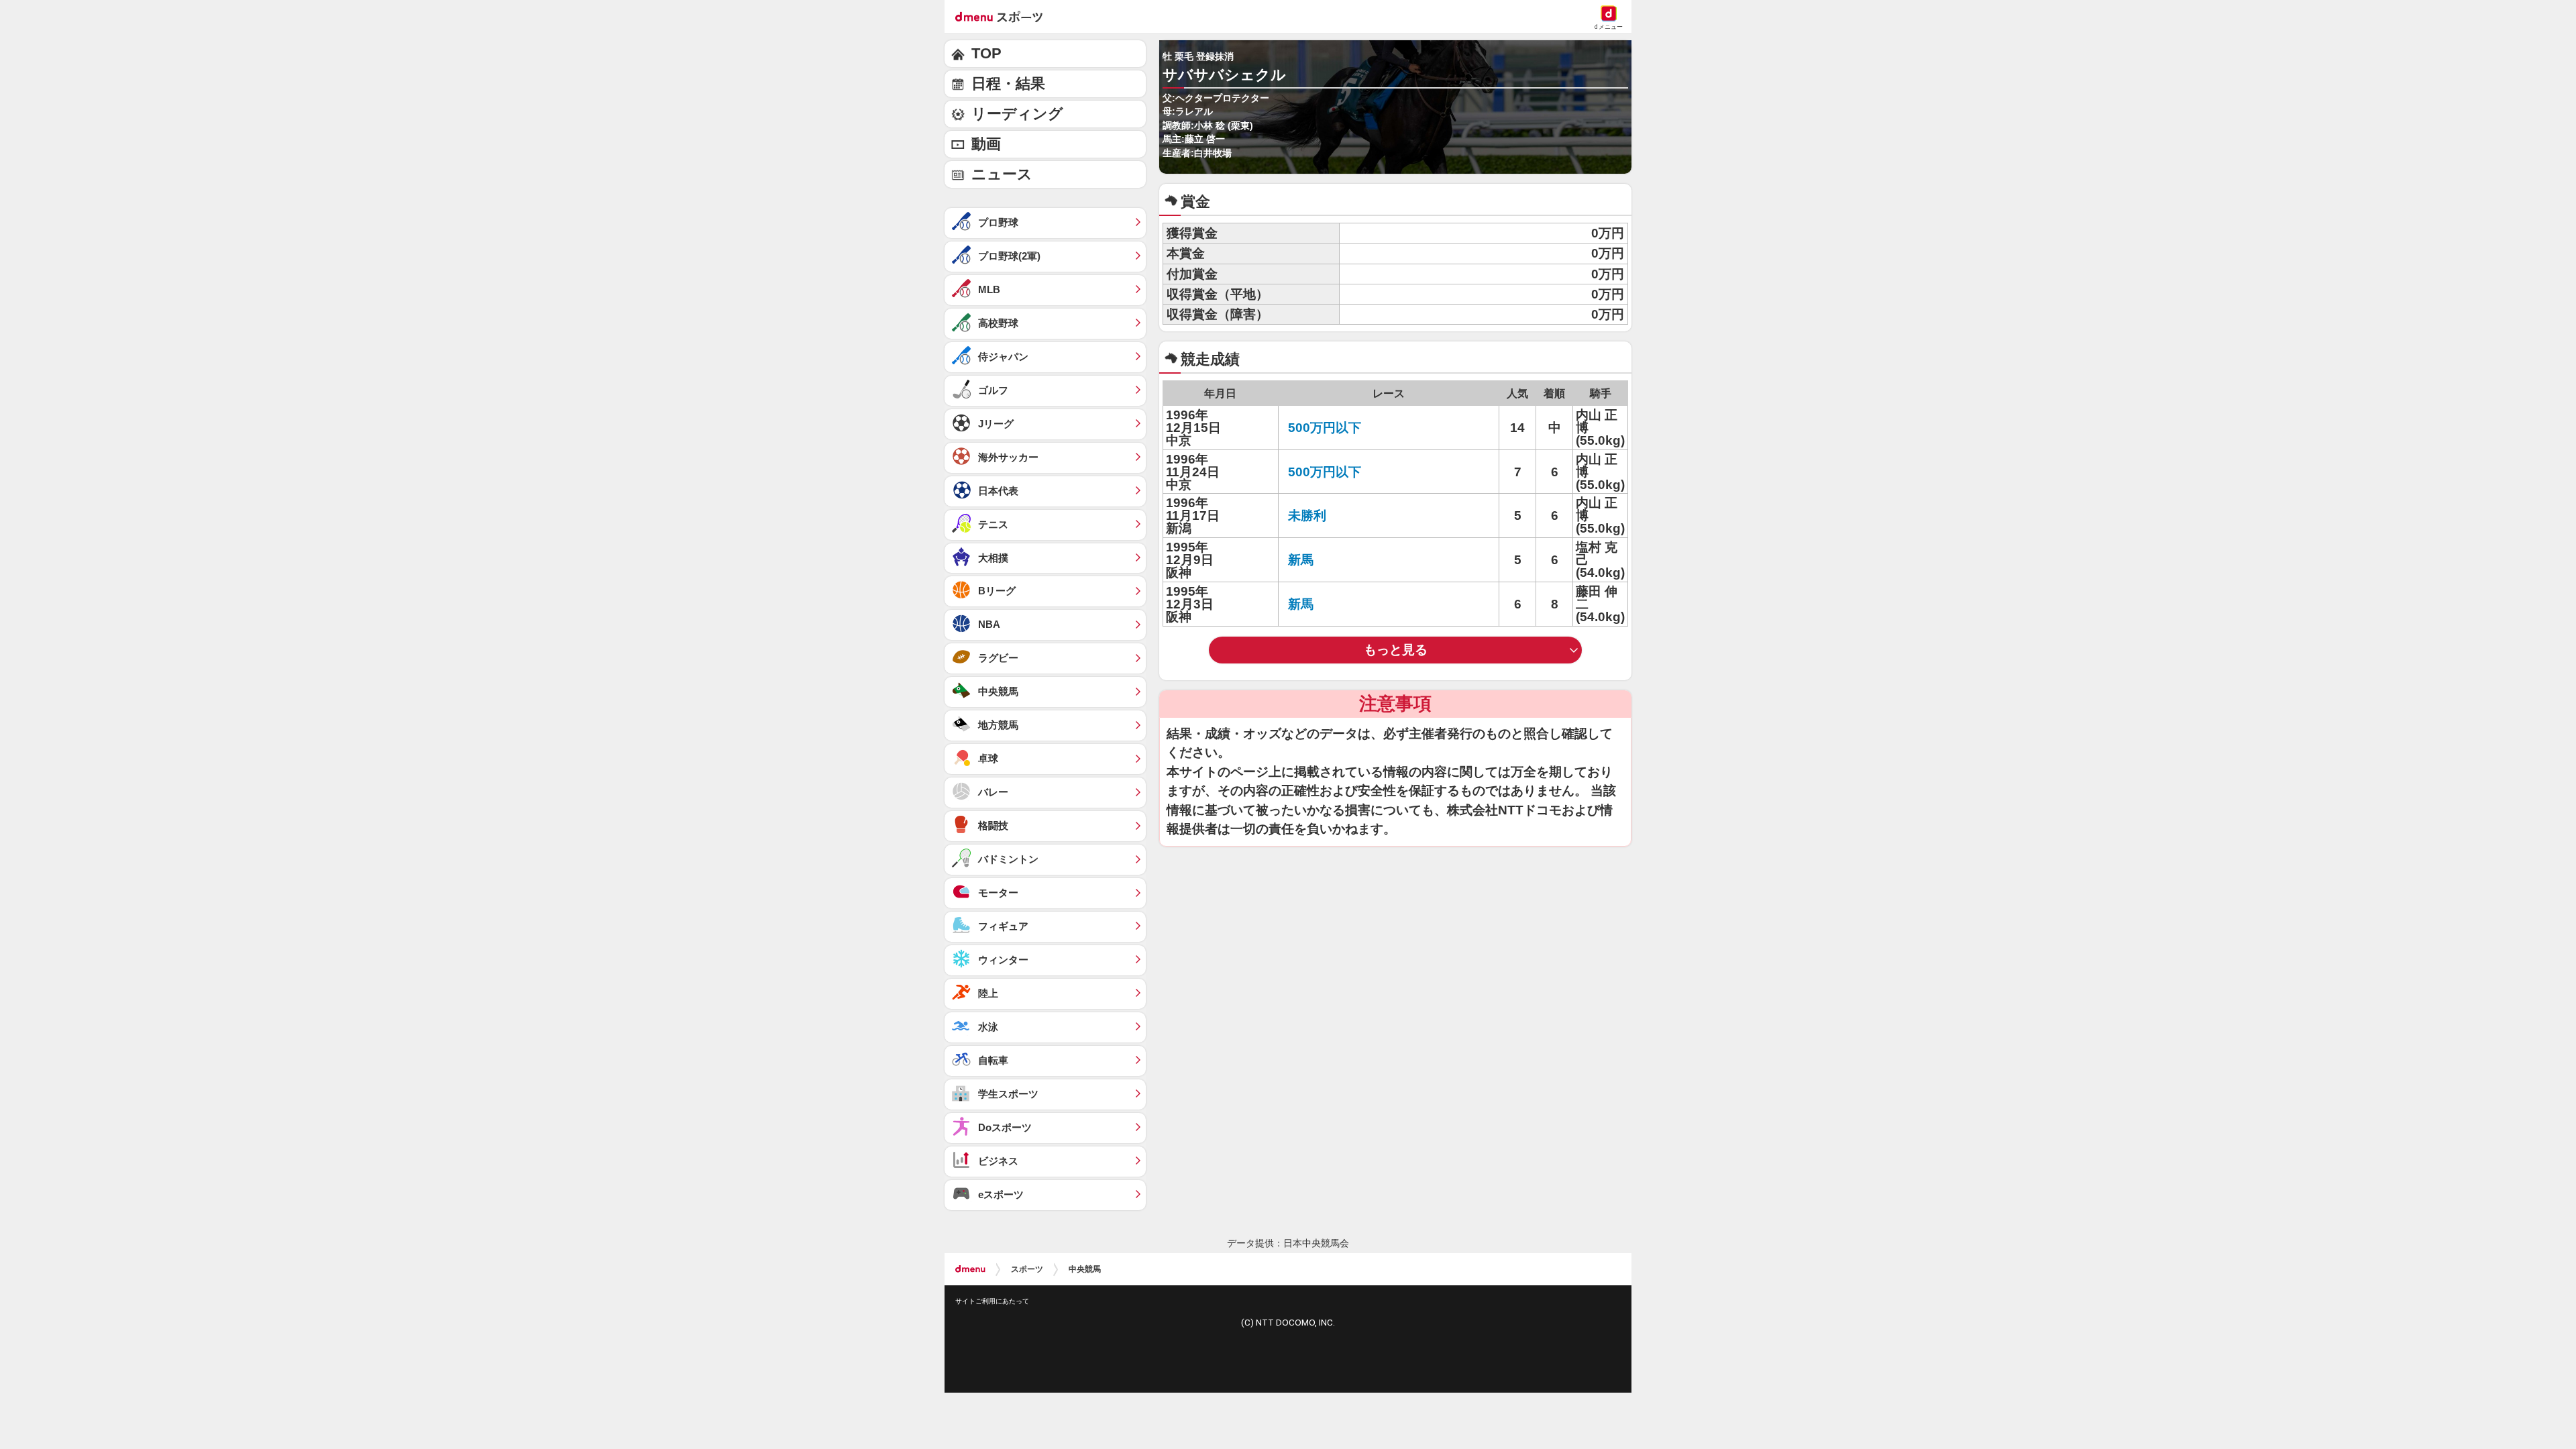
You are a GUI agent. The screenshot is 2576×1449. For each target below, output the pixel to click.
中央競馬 (1085, 1269)
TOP (986, 53)
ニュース (1002, 174)
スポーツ (1027, 1269)
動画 (986, 144)
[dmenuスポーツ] (1004, 16)
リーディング (1017, 114)
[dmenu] (970, 1269)
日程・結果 (1008, 84)
